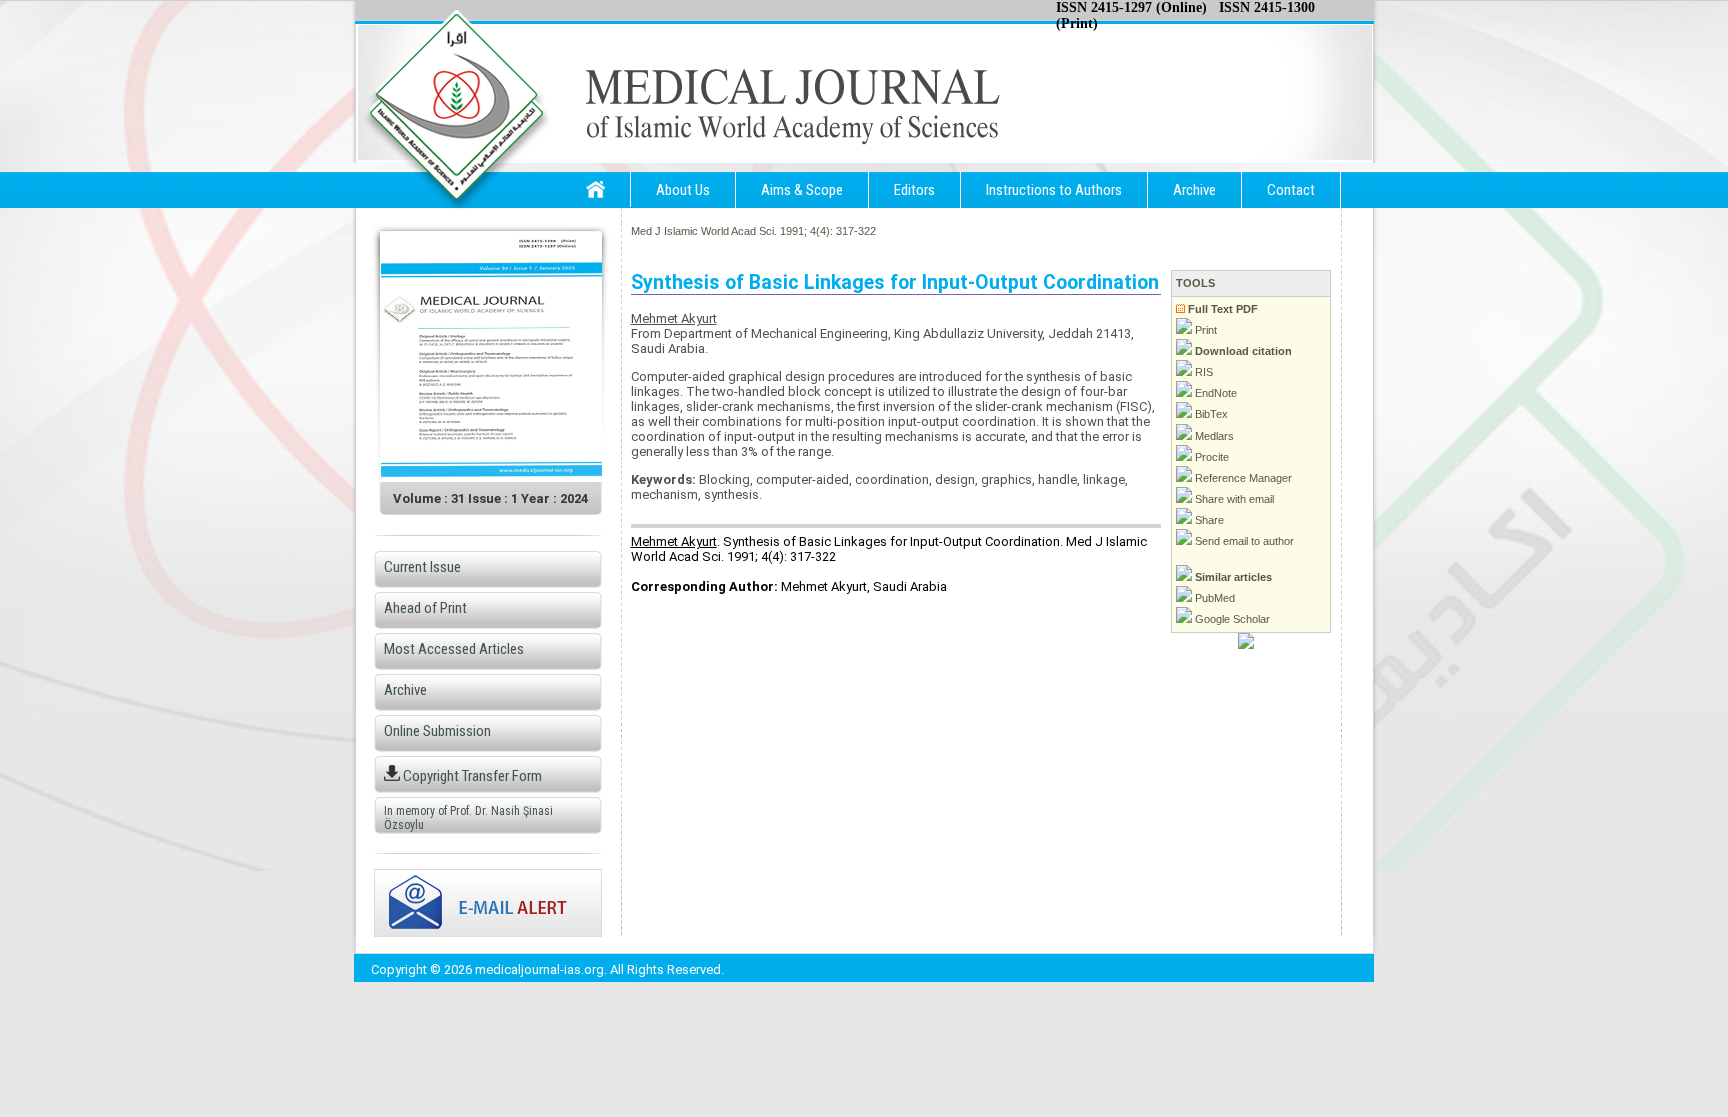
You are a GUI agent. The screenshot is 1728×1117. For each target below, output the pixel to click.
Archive (1194, 190)
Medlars (1213, 436)
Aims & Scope (802, 190)
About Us (683, 190)
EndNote (1214, 393)
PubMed (1213, 598)
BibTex (1210, 414)
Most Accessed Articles (454, 649)
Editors (914, 190)
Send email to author (1243, 541)
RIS (1202, 372)
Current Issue (422, 567)
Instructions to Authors (1054, 190)
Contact (1291, 190)
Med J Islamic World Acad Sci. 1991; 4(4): (732, 231)
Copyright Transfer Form (471, 776)
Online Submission (437, 731)
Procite (1210, 457)
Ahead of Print (425, 608)
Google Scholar (1231, 619)
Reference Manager (1242, 478)
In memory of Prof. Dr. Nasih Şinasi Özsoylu (468, 818)
